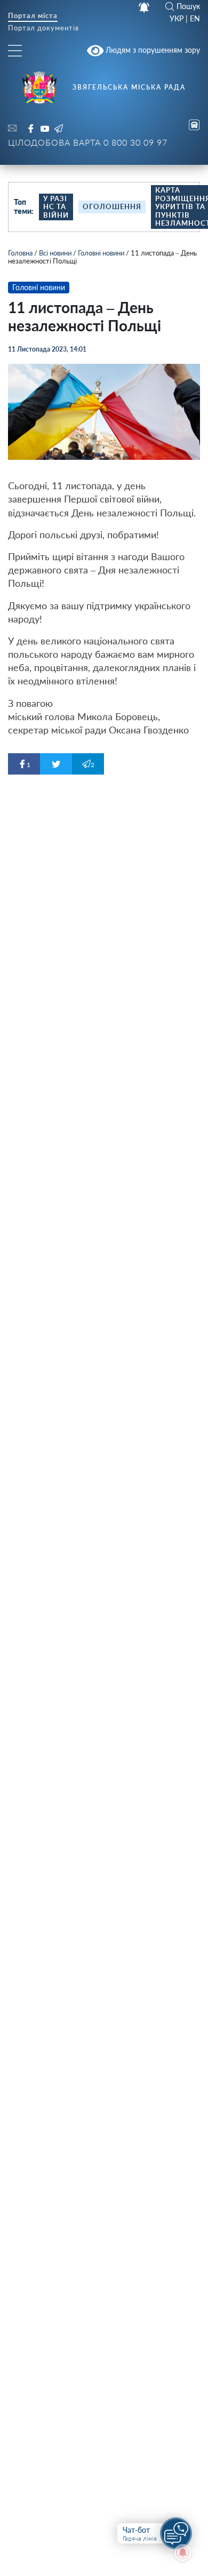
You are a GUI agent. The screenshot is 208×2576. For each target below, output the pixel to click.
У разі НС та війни (56, 207)
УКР (177, 19)
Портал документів (43, 29)
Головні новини (101, 253)
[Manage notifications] (183, 2553)
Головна (20, 253)
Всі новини (55, 253)
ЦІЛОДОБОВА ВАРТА (88, 142)
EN (195, 19)
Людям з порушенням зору (152, 50)
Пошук (188, 6)
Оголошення (112, 206)
